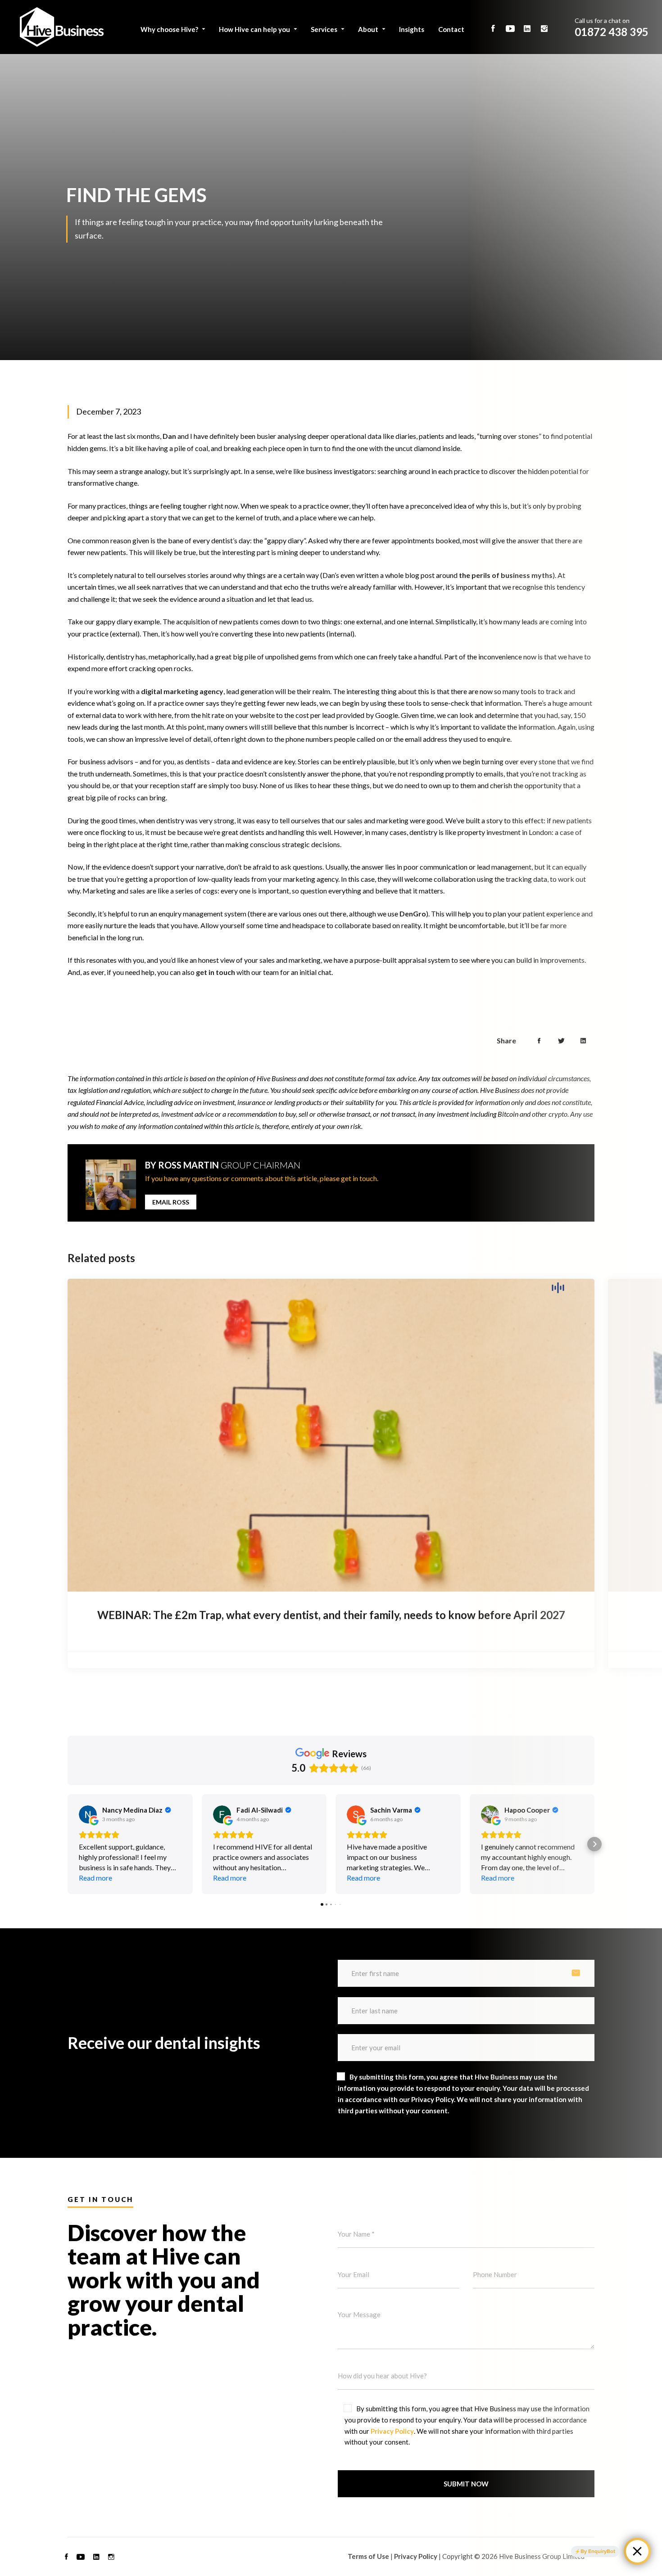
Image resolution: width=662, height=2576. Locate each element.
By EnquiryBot (598, 2551)
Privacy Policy (392, 2431)
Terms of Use (368, 2556)
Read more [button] (95, 1878)
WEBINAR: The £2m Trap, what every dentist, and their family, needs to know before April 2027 (331, 1615)
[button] (68, 1844)
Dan (169, 436)
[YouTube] (81, 2557)
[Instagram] (111, 2557)
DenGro (413, 914)
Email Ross (171, 1202)
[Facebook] (66, 2557)
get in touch (215, 972)
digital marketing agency (182, 691)
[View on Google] (88, 1814)
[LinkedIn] (96, 2557)
